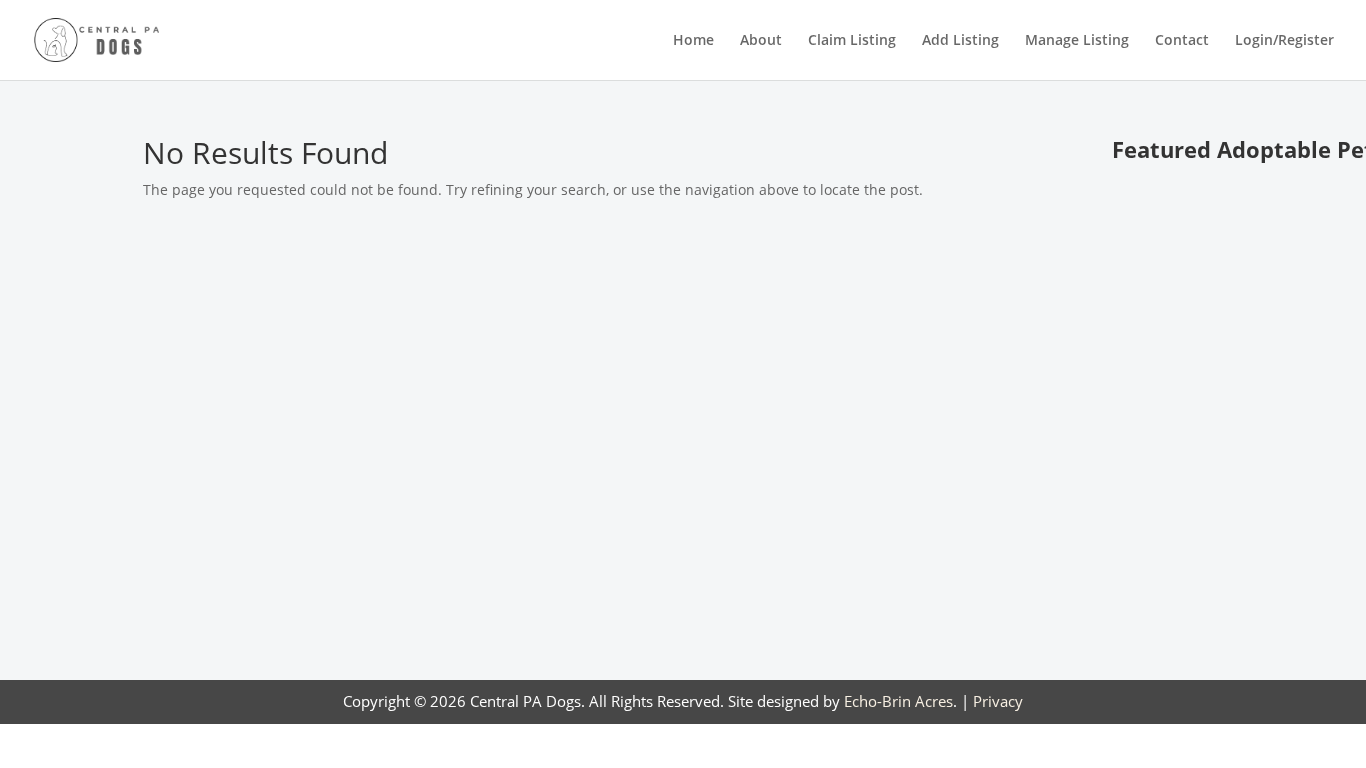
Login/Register (1284, 41)
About (761, 41)
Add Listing (960, 41)
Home (693, 41)
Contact (1182, 41)
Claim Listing (852, 41)
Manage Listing (1077, 41)
